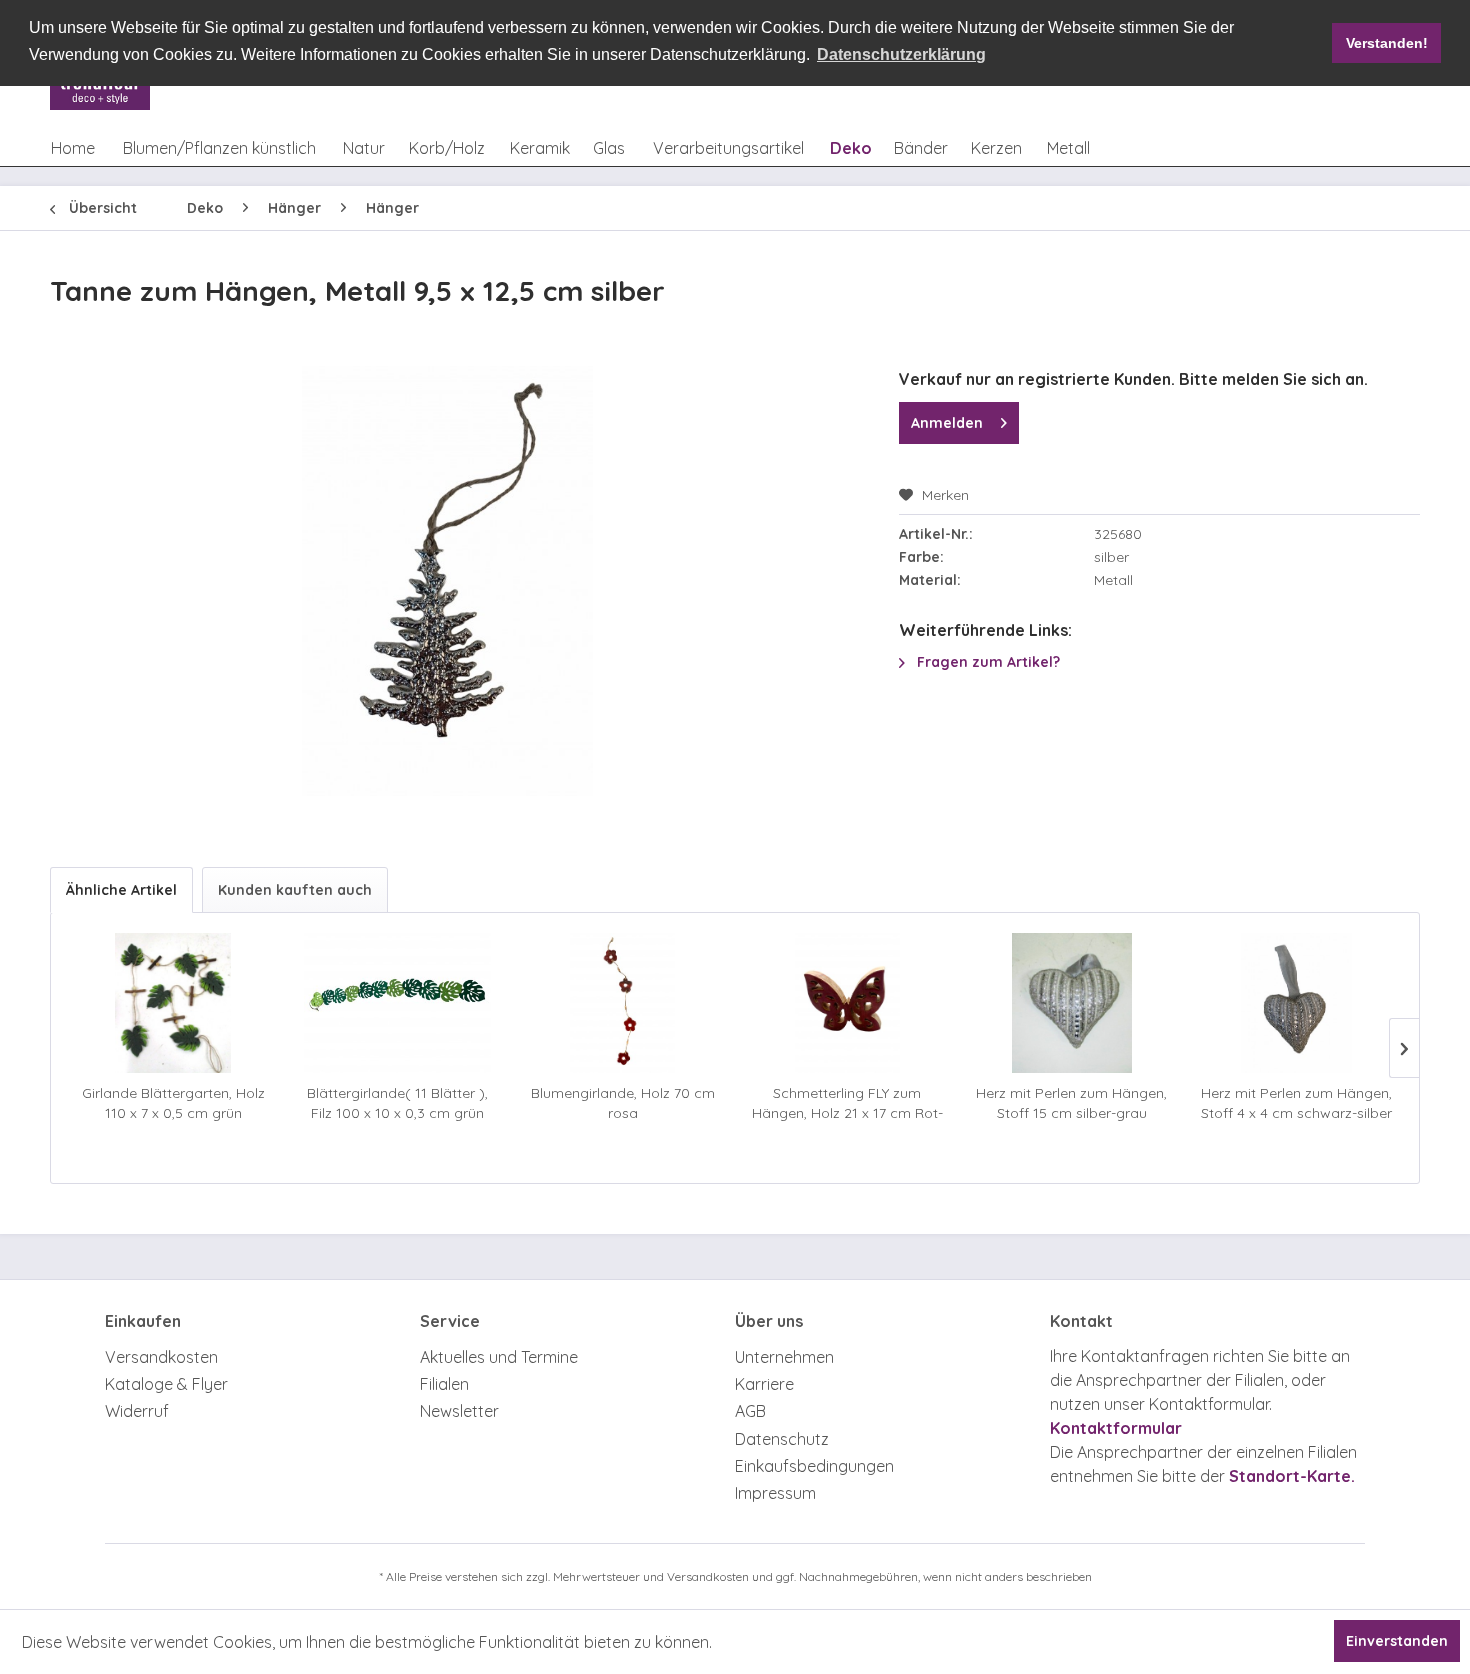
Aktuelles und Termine (499, 1357)
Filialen (444, 1384)
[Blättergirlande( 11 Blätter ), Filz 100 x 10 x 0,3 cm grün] (398, 1003)
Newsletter (459, 1411)
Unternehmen (784, 1357)
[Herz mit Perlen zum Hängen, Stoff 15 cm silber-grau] (1072, 1003)
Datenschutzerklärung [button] (901, 54)
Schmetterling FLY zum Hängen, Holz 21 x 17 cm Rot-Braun (847, 1103)
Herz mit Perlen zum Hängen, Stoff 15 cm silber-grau (1071, 1103)
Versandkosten (161, 1357)
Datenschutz (782, 1439)
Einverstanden (1397, 1641)
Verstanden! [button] (1387, 43)
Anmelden (947, 423)
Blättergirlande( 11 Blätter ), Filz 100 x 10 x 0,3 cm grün (397, 1103)
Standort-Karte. (1292, 1476)
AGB (750, 1411)
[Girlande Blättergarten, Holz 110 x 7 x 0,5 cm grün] (173, 1003)
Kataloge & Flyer (166, 1384)
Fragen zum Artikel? (986, 662)
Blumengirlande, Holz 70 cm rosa (623, 1103)
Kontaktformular (1116, 1428)
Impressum (775, 1493)
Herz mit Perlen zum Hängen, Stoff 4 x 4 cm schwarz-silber (1296, 1103)
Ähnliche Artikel (121, 890)
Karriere (764, 1384)
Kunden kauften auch (295, 890)
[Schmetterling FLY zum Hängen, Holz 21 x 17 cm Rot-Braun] (847, 1003)
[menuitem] (73, 148)
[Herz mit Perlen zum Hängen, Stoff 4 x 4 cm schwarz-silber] (1296, 1003)
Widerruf (137, 1411)
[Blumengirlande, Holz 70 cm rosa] (622, 1003)
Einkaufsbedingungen (814, 1466)
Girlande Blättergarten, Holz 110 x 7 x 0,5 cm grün (173, 1103)
